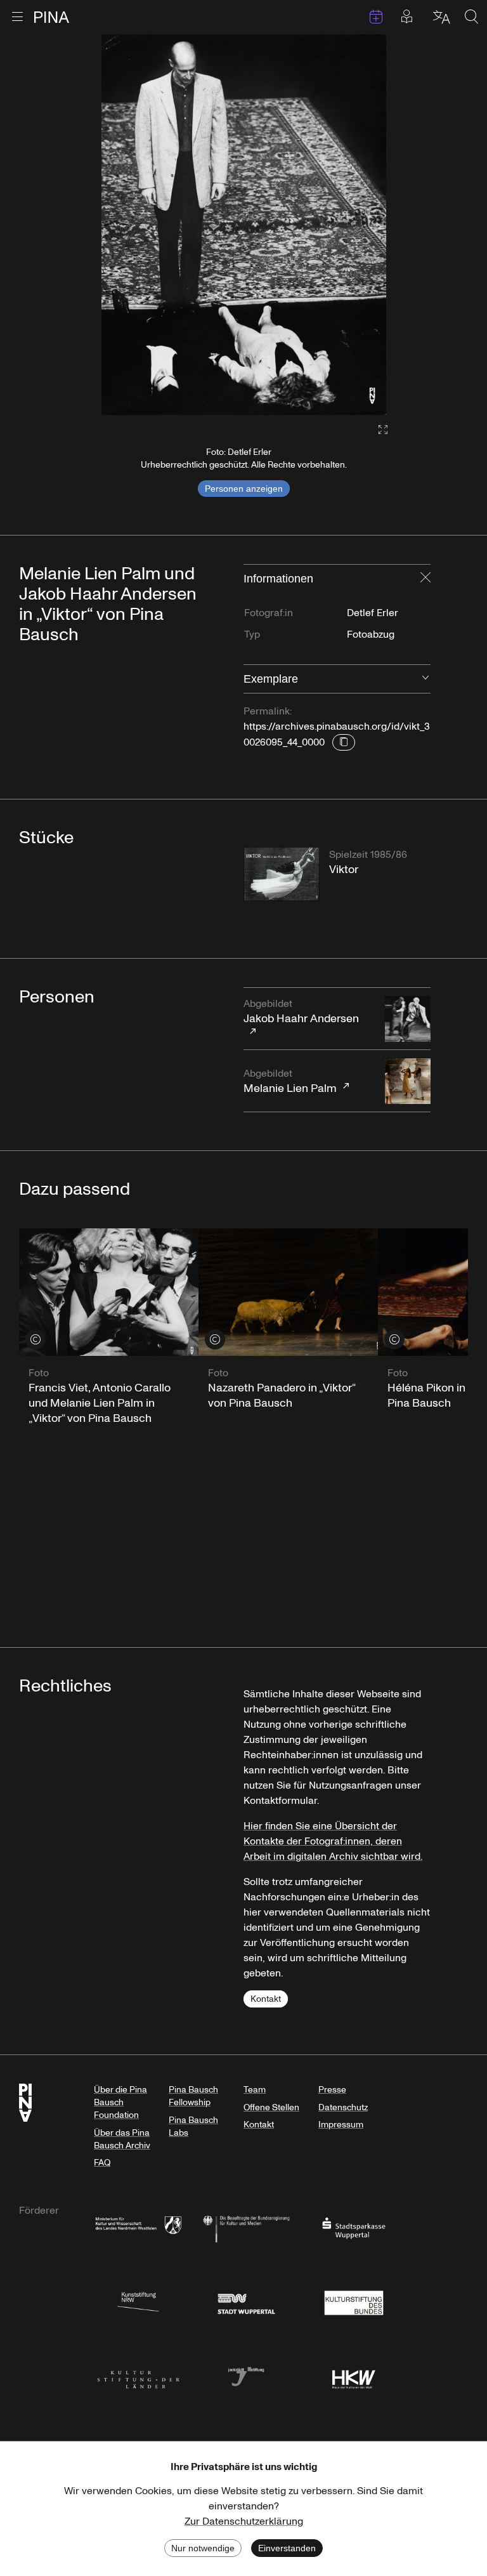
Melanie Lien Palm (290, 1081)
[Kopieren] (344, 742)
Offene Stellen (271, 2107)
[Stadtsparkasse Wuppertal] (354, 2227)
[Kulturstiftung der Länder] (138, 2376)
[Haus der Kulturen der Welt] (354, 2376)
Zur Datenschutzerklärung (244, 2521)
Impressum (341, 2125)
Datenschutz (343, 2107)
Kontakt (266, 1999)
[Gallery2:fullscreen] (377, 430)
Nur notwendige (203, 2548)
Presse (332, 2090)
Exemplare (271, 679)
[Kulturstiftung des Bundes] (354, 2302)
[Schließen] (425, 579)
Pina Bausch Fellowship (193, 2096)
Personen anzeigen (244, 489)
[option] (244, 225)
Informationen (278, 579)
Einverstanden (287, 2548)
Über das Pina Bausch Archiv (122, 2139)
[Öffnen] (425, 679)
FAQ (102, 2163)
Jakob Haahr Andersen (301, 1012)
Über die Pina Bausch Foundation (120, 2102)
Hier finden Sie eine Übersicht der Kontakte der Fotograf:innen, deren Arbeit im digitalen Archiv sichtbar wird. (333, 1841)
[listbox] (244, 225)
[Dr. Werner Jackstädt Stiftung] (246, 2376)
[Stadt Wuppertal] (246, 2302)
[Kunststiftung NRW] (138, 2302)
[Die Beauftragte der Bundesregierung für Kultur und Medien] (246, 2227)
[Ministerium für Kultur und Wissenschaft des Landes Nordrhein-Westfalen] (138, 2227)
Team (255, 2090)
